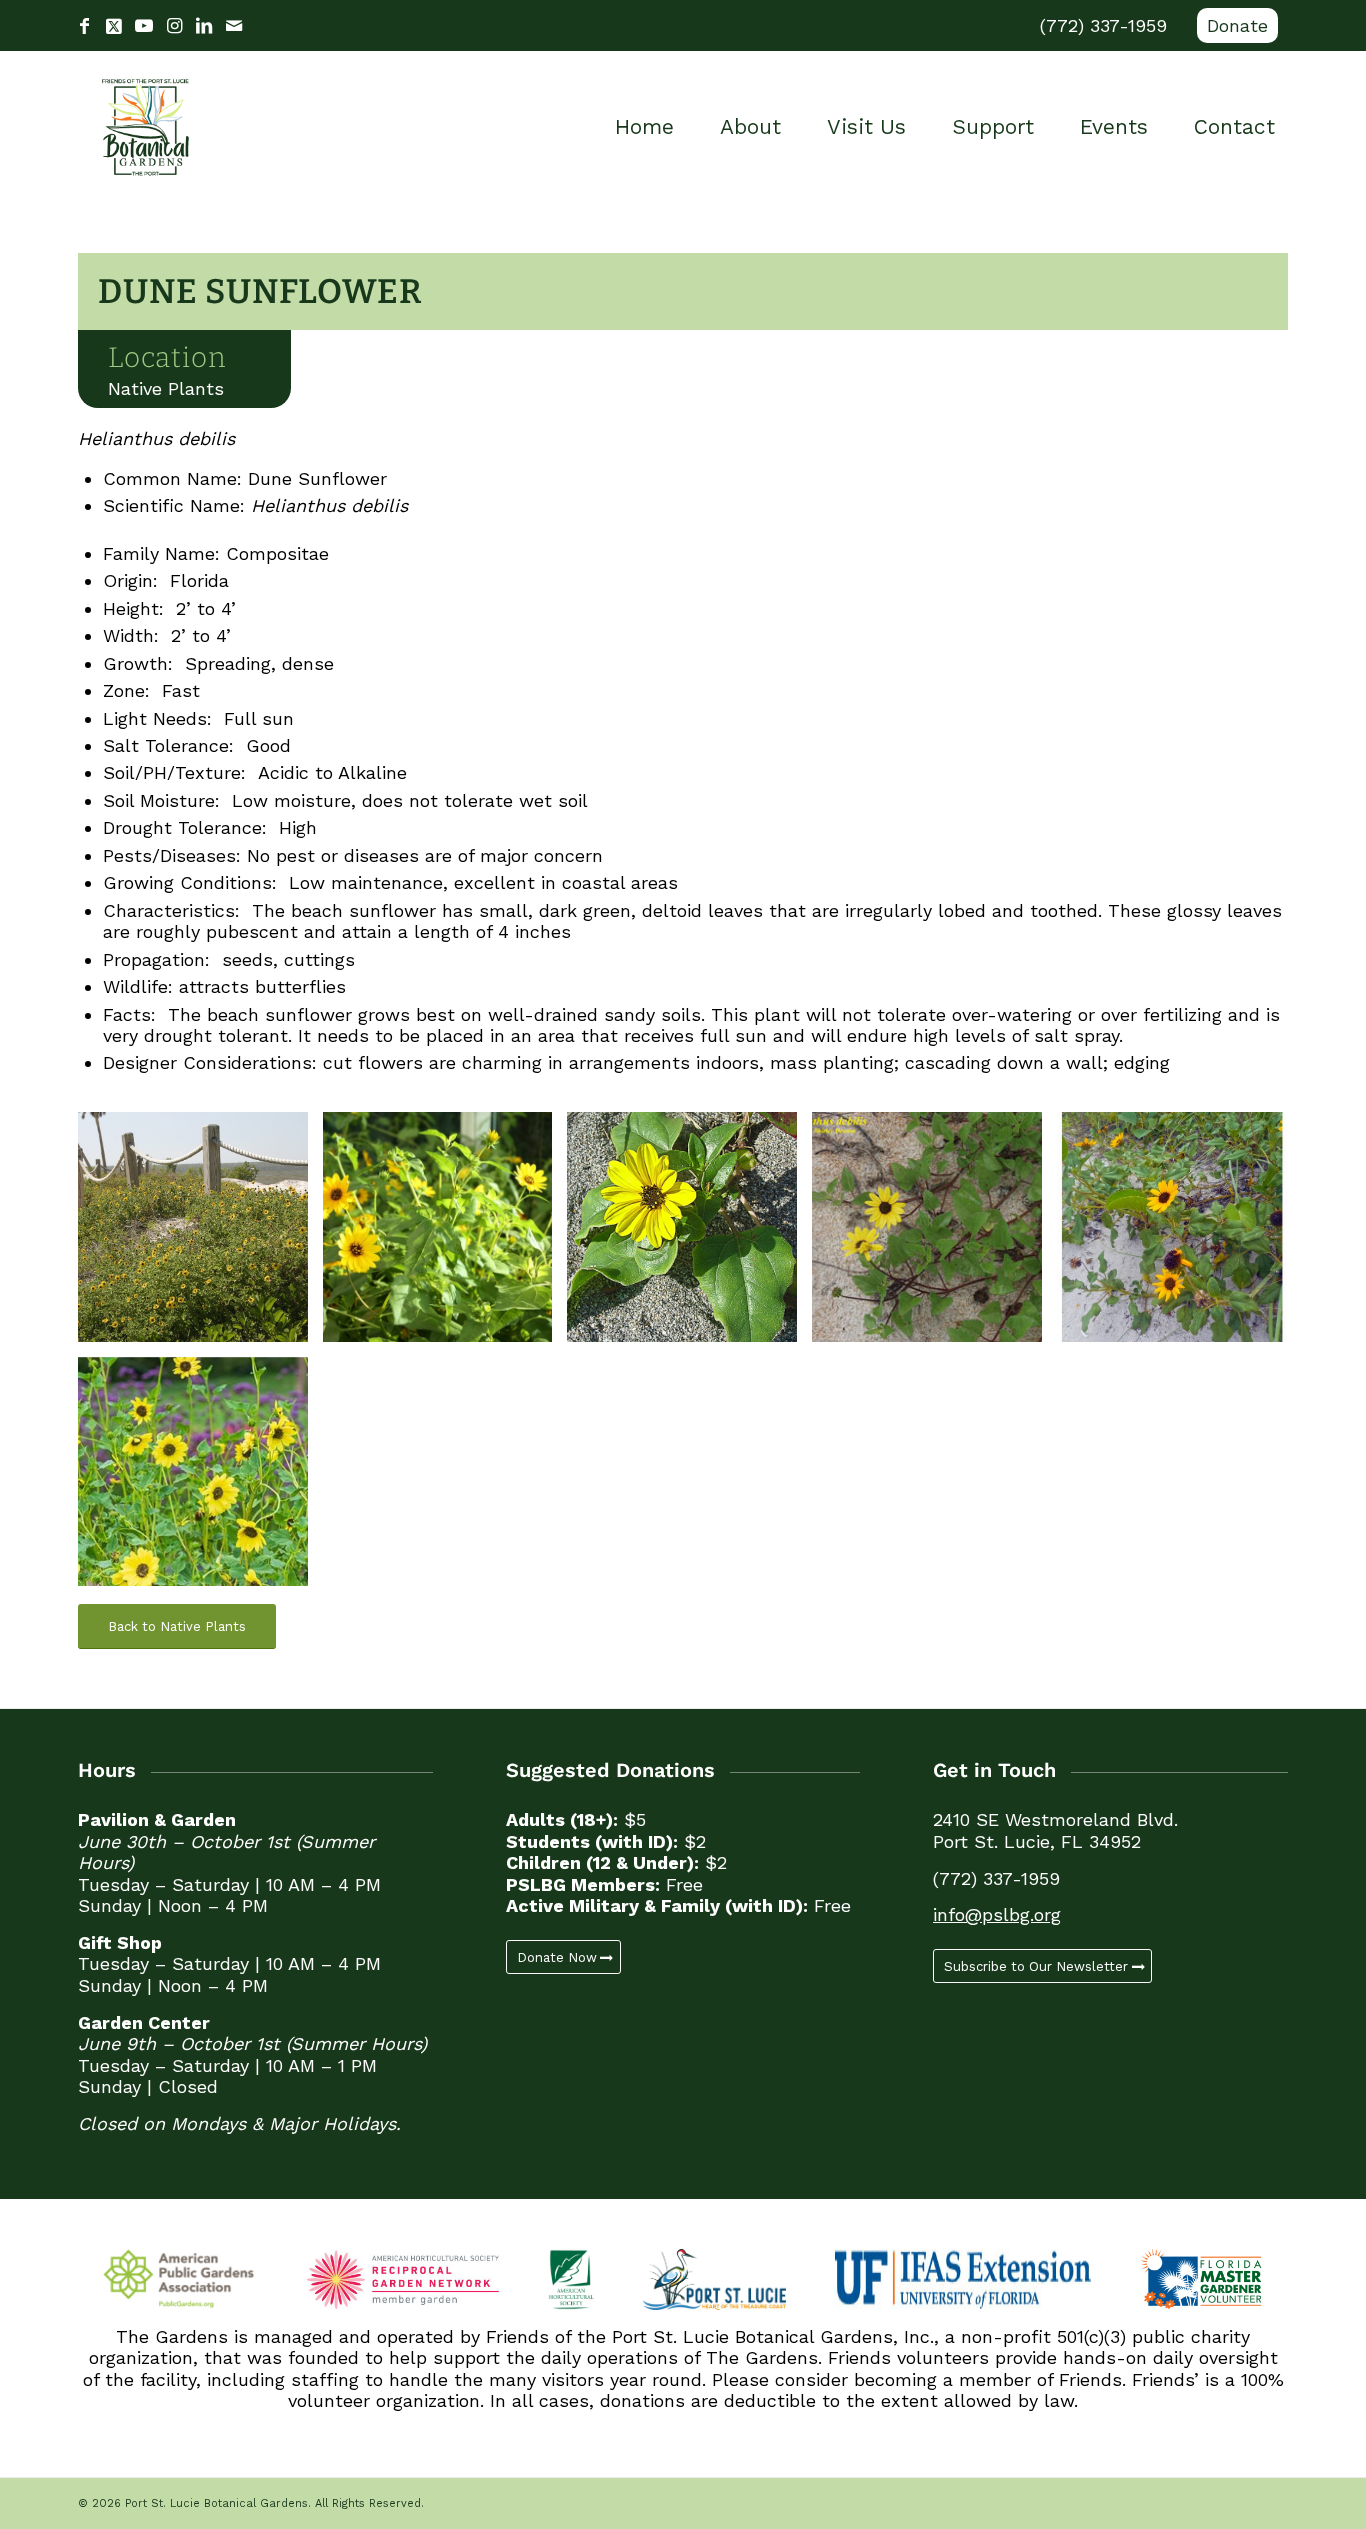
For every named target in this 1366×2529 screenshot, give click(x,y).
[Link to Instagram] (174, 26)
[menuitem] (1232, 26)
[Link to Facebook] (84, 26)
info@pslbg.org (997, 1914)
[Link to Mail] (234, 26)
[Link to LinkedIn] (204, 26)
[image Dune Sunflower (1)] (200, 1234)
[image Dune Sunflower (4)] (934, 1234)
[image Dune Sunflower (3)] (689, 1234)
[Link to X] (114, 26)
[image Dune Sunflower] (1179, 1234)
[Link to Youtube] (144, 26)
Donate (1237, 25)
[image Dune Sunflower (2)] (445, 1234)
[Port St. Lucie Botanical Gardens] (145, 127)
